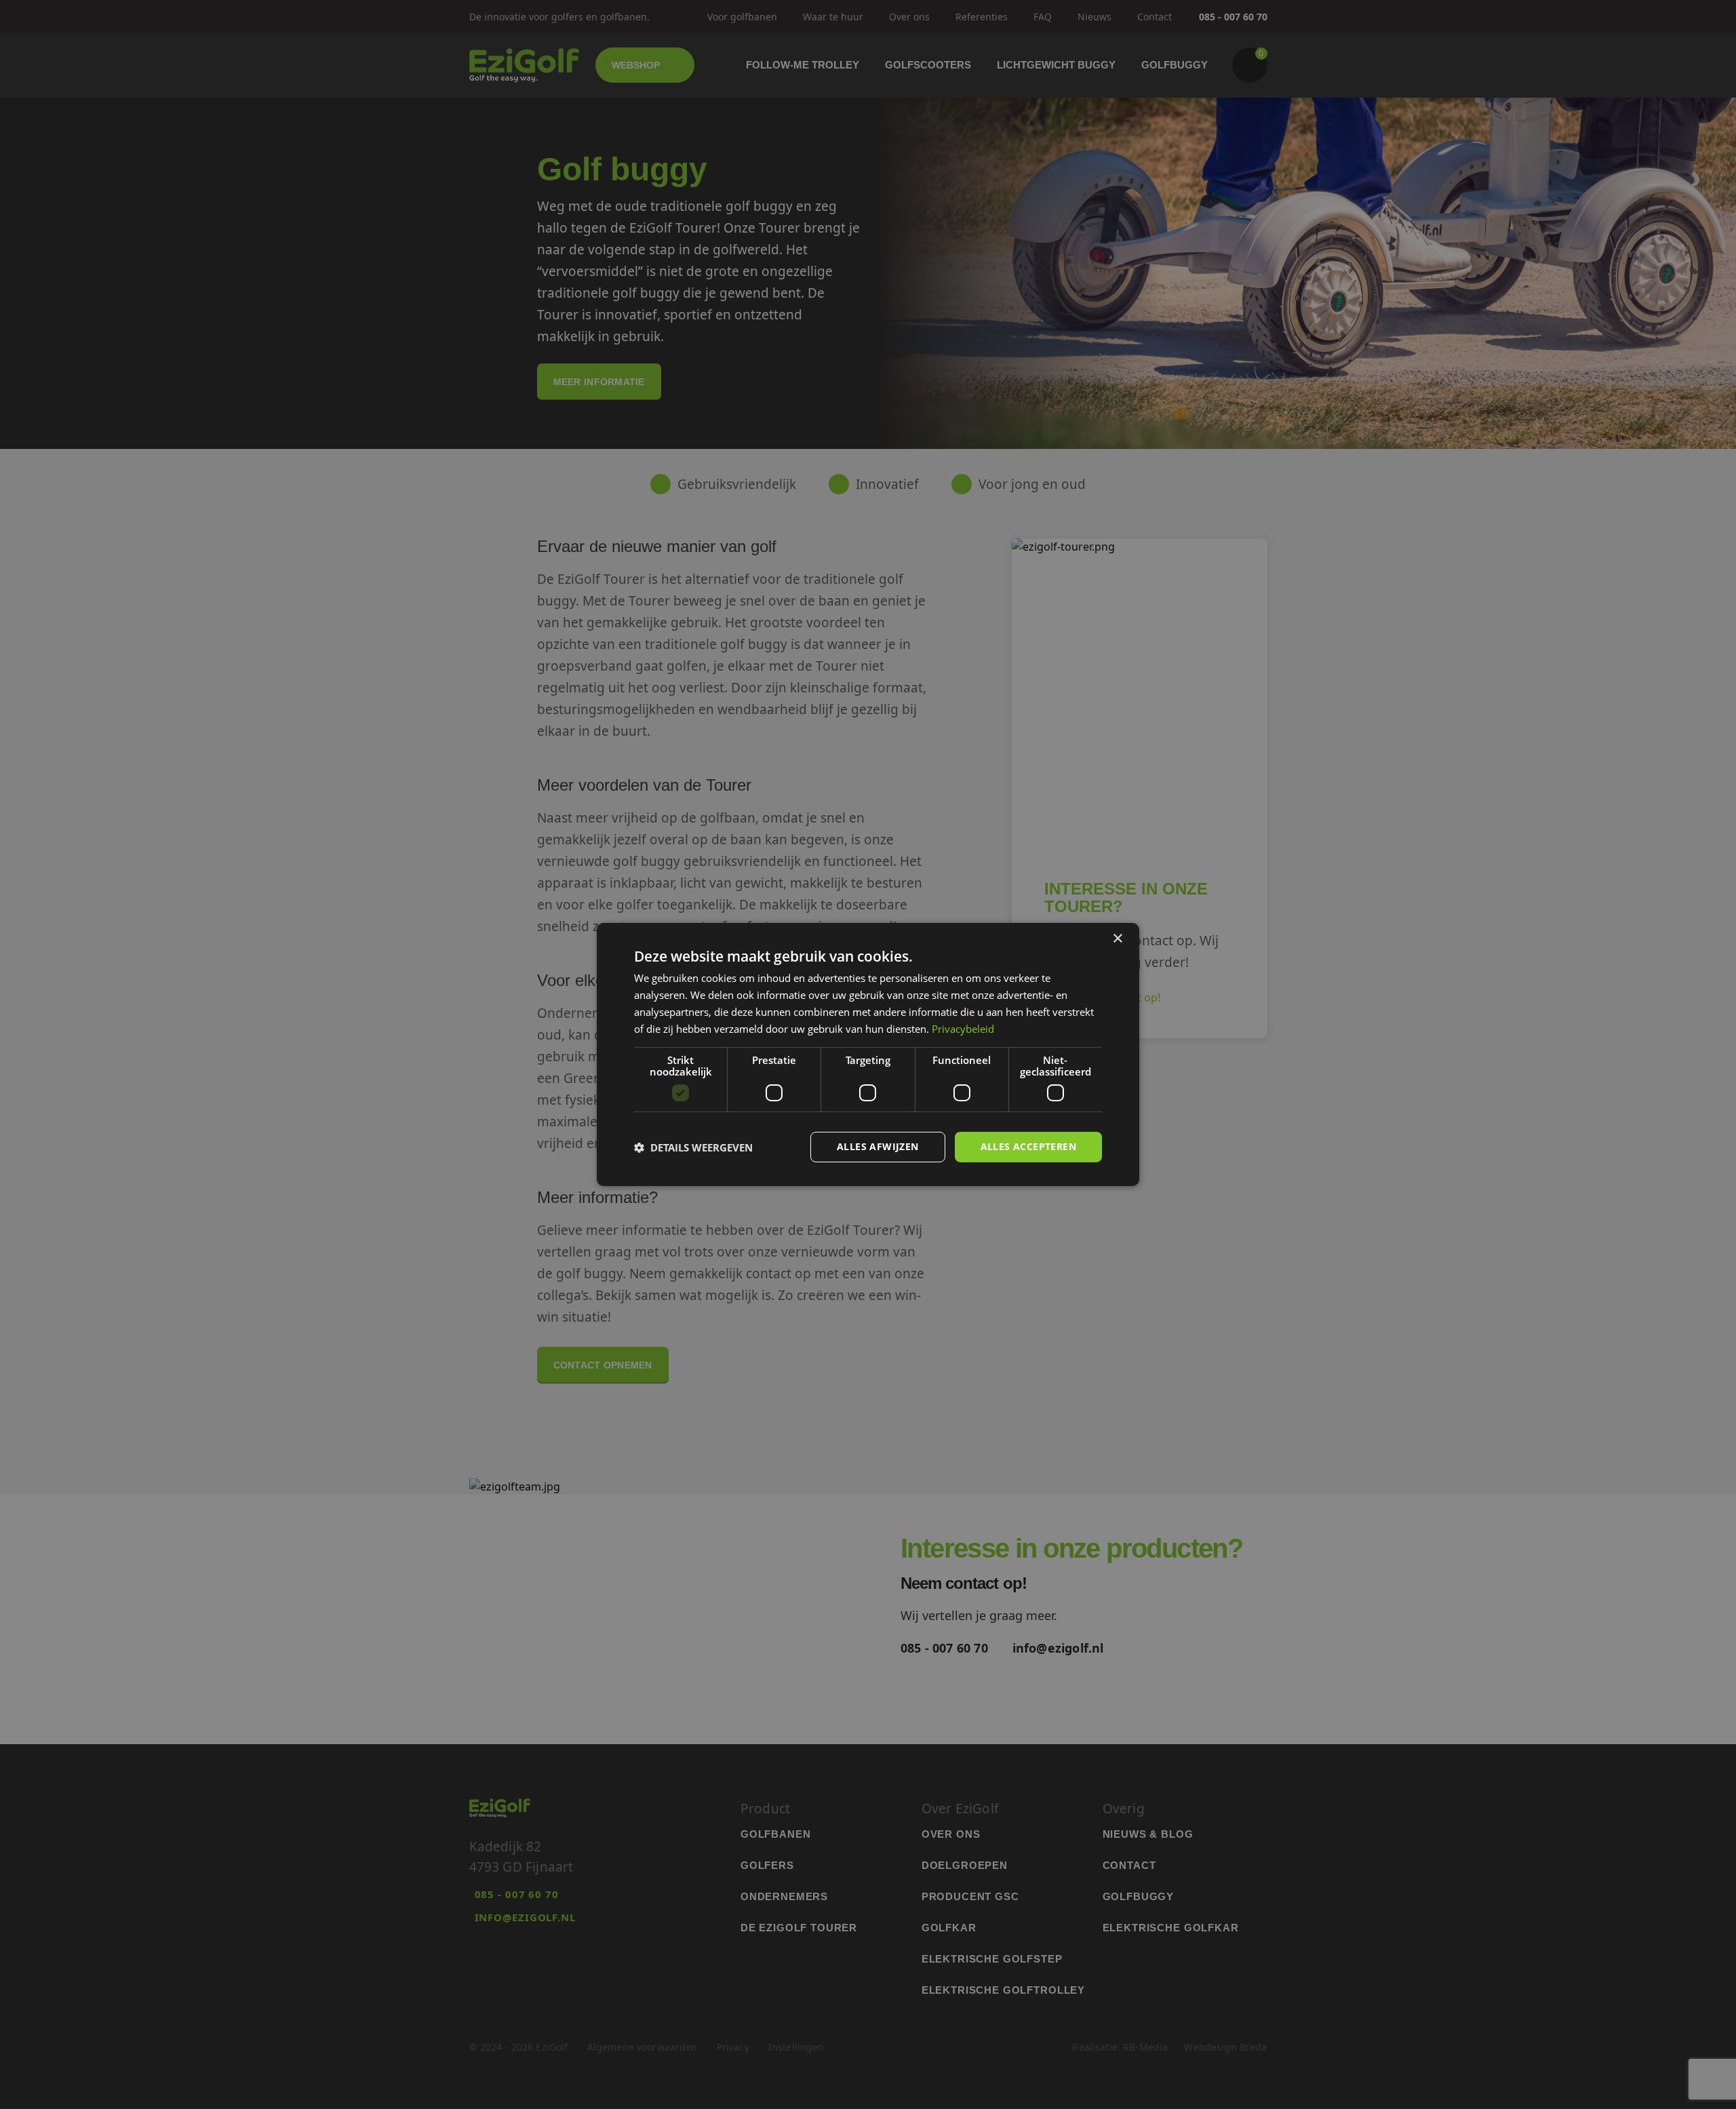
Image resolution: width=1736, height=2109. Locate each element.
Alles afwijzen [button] (878, 1146)
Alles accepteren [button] (1028, 1146)
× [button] (1117, 939)
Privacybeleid (963, 1029)
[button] (693, 1147)
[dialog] (868, 1054)
